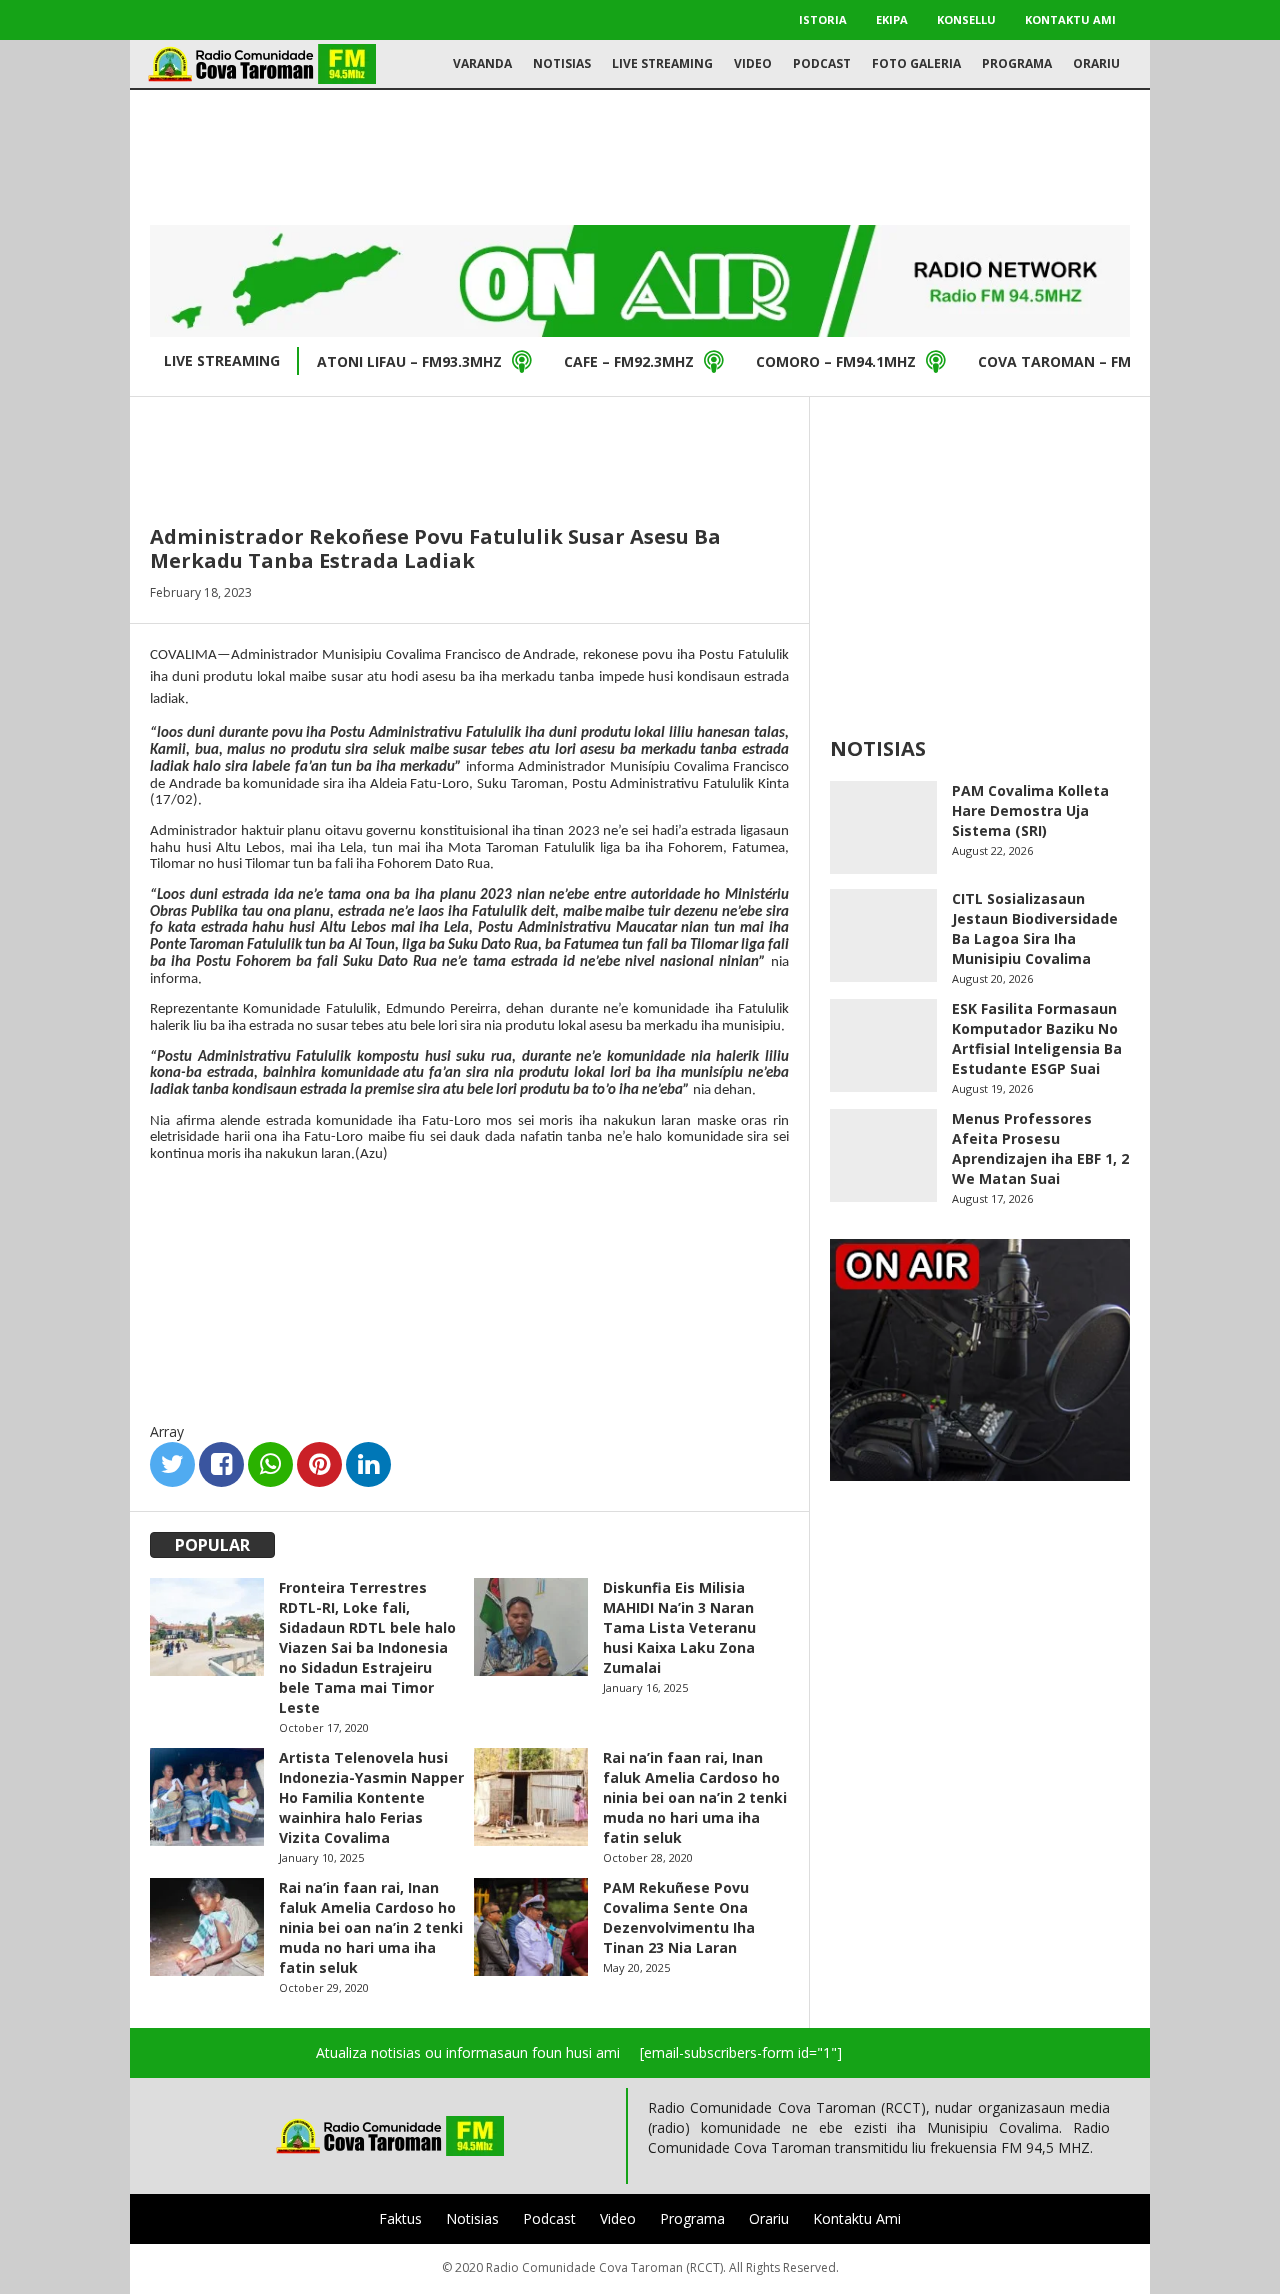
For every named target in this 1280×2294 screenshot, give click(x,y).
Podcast (822, 63)
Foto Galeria (916, 63)
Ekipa (892, 19)
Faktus (400, 2218)
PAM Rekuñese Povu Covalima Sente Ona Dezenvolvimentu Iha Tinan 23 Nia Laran (679, 1917)
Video (753, 63)
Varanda (482, 63)
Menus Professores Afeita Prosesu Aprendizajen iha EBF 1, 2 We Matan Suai (1040, 1148)
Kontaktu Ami (1070, 19)
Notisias (562, 63)
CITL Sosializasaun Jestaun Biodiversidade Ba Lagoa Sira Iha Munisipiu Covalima (1035, 928)
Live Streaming (662, 63)
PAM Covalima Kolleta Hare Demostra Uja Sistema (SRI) (1030, 810)
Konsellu (966, 19)
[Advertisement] (640, 155)
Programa (1017, 63)
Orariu (1096, 63)
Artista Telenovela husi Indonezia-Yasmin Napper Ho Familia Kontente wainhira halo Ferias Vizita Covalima (371, 1797)
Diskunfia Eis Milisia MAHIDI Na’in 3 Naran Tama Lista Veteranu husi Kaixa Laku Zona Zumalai (679, 1627)
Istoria (823, 19)
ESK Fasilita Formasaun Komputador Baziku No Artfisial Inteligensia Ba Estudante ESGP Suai (1037, 1038)
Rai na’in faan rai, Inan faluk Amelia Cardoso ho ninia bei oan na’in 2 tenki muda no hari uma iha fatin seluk (695, 1797)
